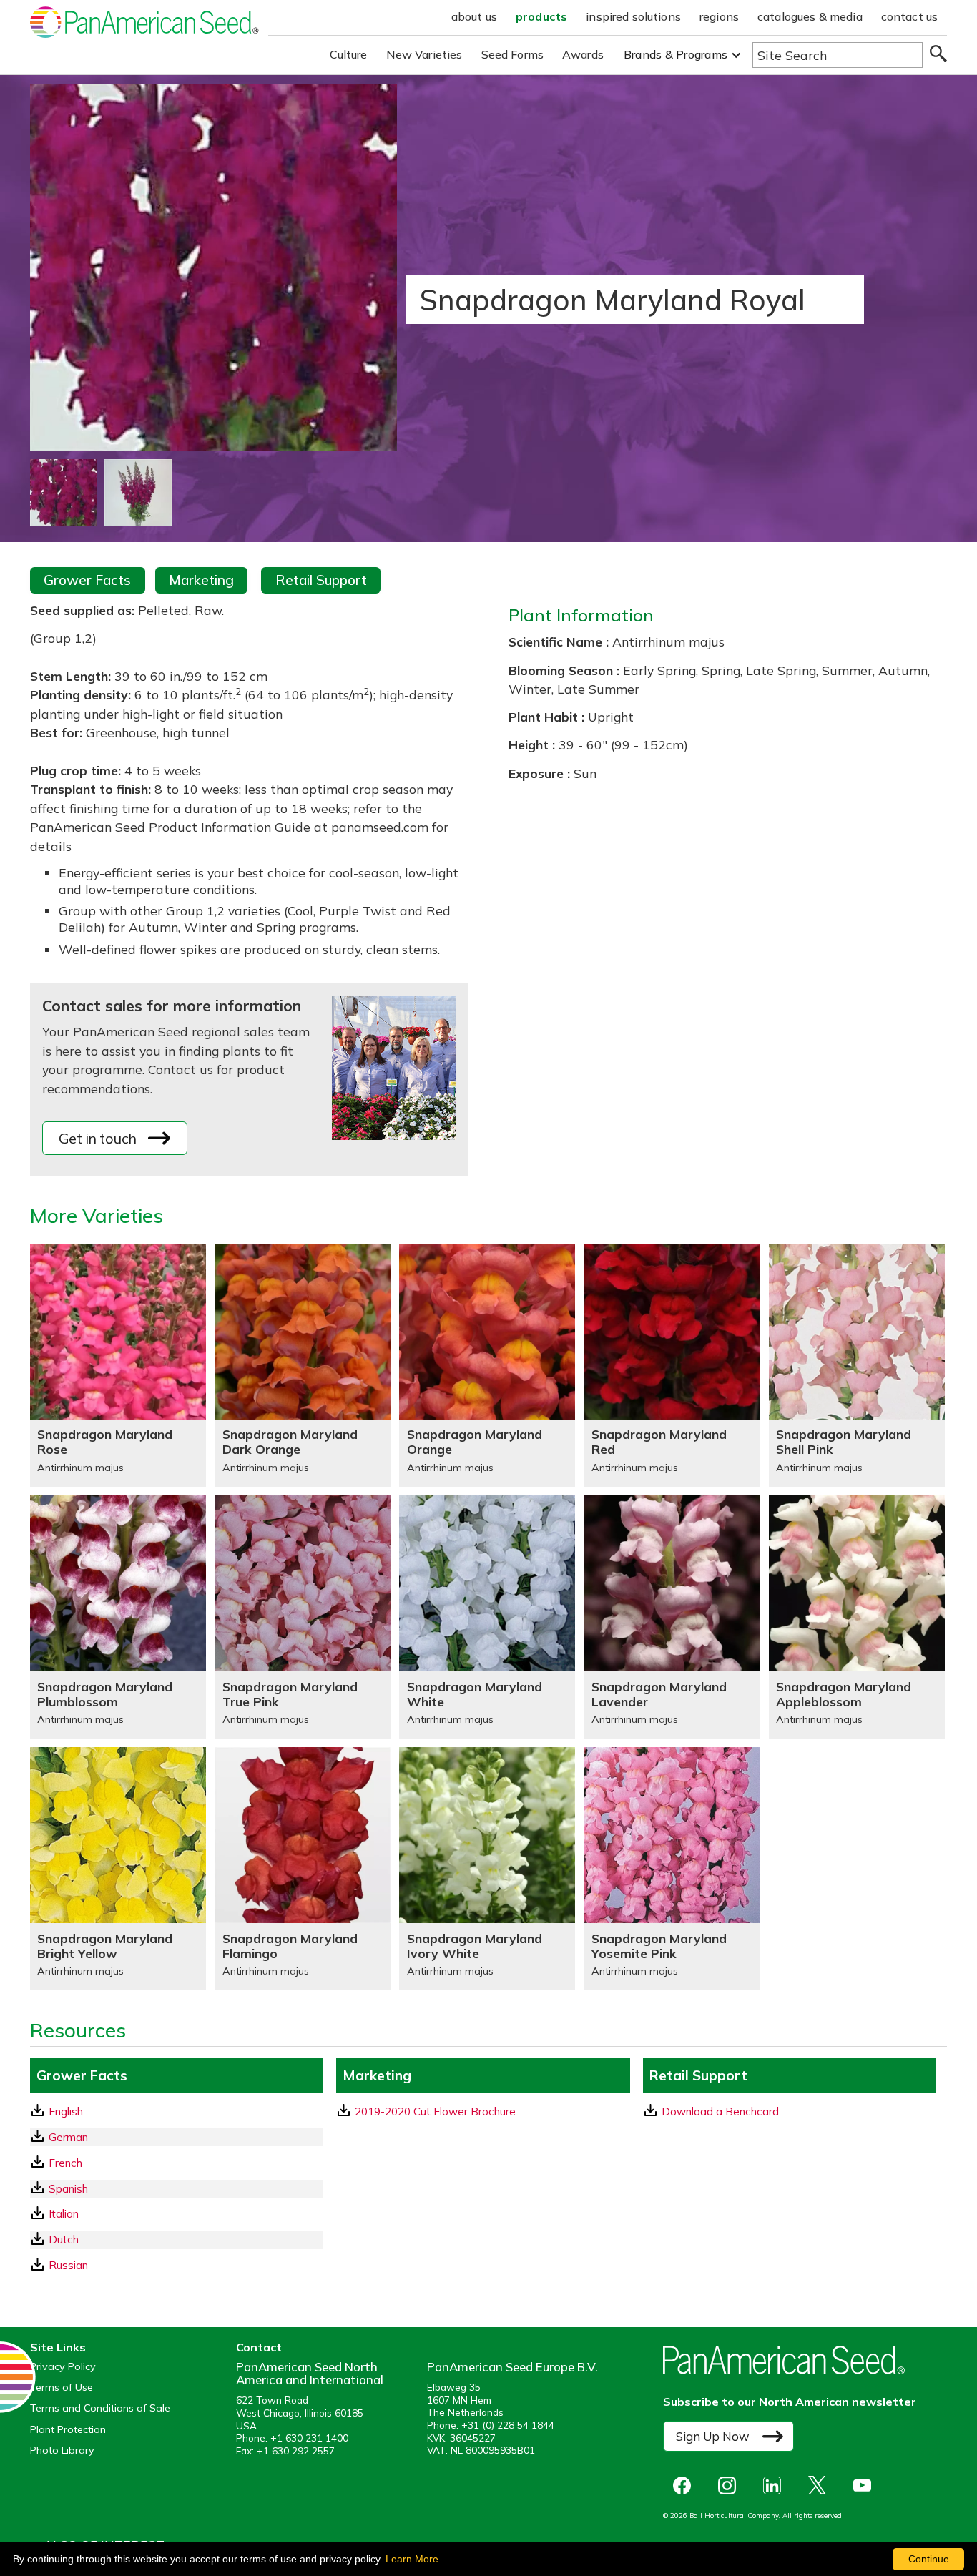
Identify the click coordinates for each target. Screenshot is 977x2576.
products (541, 16)
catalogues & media (810, 16)
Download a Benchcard (720, 2112)
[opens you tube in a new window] (866, 2486)
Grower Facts (87, 580)
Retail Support (321, 580)
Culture (349, 54)
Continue (929, 2559)
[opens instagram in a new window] (731, 2486)
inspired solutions (633, 16)
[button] (683, 55)
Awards (583, 54)
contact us (910, 16)
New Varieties (424, 54)
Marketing (201, 580)
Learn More (412, 2559)
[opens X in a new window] (821, 2486)
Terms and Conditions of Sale (100, 2408)
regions (719, 16)
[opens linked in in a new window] (776, 2486)
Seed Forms (513, 54)
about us (474, 16)
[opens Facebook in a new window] (686, 2486)
